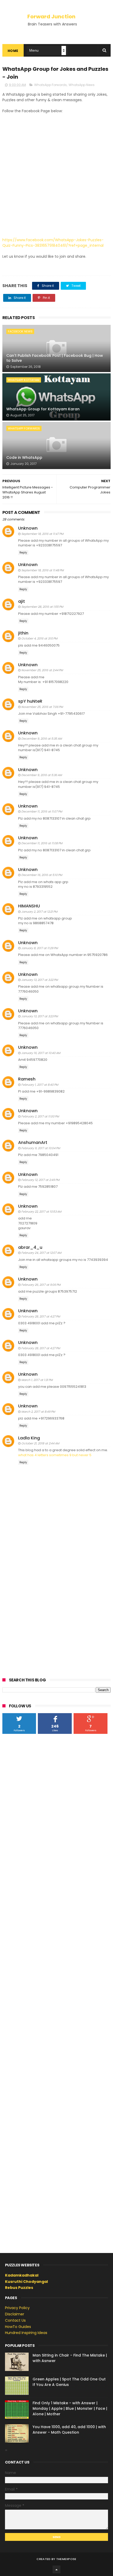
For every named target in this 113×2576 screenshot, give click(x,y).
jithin (23, 633)
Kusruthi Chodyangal (26, 2282)
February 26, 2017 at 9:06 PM (41, 1285)
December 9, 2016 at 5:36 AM (42, 775)
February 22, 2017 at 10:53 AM (41, 1212)
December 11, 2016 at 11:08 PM (42, 843)
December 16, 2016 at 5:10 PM (42, 875)
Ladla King (29, 1438)
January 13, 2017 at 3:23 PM (40, 1016)
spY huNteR (30, 701)
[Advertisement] (56, 173)
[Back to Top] (56, 2569)
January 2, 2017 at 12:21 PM (39, 912)
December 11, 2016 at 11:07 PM (42, 811)
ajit (22, 601)
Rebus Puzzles (19, 2288)
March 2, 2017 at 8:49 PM (38, 1412)
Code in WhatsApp (24, 458)
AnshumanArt (33, 1142)
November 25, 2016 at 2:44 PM (42, 670)
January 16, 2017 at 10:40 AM (41, 1053)
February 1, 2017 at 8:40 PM (40, 1085)
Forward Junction (51, 17)
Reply (23, 553)
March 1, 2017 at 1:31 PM (37, 1380)
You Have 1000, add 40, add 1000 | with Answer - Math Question (69, 2430)
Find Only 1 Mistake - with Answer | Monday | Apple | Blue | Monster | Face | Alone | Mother (70, 2408)
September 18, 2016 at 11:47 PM (42, 534)
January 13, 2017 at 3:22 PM (40, 980)
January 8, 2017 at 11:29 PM (40, 948)
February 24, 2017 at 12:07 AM (41, 1253)
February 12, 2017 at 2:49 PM (40, 1180)
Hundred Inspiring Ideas (26, 2333)
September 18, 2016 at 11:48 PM (42, 570)
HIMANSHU (29, 906)
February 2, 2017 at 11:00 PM (40, 1116)
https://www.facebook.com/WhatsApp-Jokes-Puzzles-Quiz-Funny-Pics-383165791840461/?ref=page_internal (53, 243)
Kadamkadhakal (22, 2275)
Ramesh (27, 1079)
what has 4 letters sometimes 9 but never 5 (55, 1455)
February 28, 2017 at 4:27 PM (41, 1316)
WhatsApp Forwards (50, 85)
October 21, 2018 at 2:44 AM (40, 1443)
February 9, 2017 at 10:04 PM (41, 1148)
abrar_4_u (30, 1247)
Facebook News (20, 331)
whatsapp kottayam (24, 380)
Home (13, 51)
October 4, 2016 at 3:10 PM (39, 638)
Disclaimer (15, 2314)
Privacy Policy (17, 2308)
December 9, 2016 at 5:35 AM (42, 739)
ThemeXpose (66, 2559)
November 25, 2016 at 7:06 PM (42, 707)
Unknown (28, 528)
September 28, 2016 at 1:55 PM (42, 607)
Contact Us (15, 2320)
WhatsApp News (82, 85)
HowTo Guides (18, 2327)
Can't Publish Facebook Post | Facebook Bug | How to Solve (55, 358)
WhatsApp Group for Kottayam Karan (43, 409)
